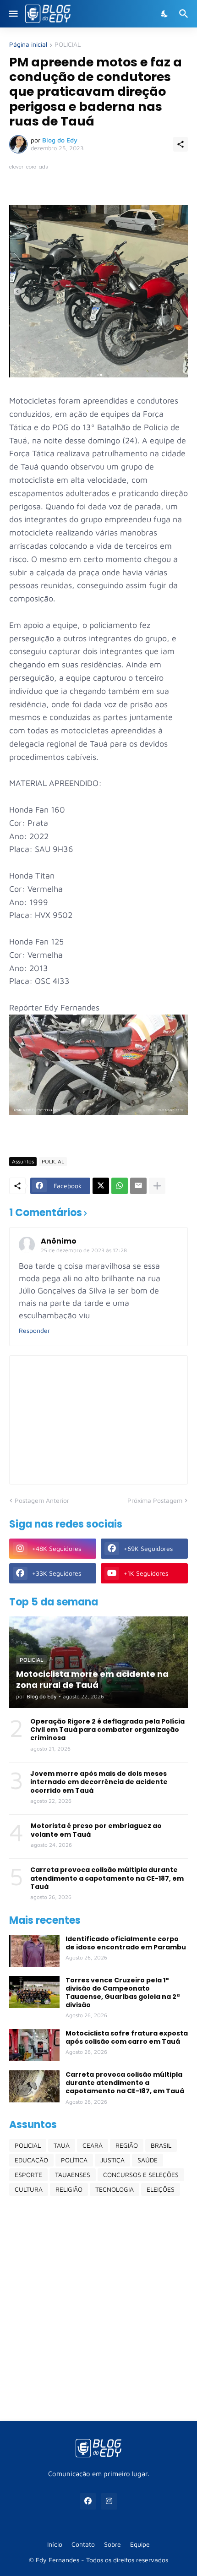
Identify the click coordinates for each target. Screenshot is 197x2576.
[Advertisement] (98, 2308)
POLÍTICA (74, 2160)
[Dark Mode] (165, 14)
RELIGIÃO (69, 2189)
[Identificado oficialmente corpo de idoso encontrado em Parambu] (34, 1951)
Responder (34, 1330)
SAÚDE (148, 2160)
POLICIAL (68, 45)
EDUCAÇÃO (31, 2160)
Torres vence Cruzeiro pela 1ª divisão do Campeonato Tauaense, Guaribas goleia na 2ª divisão (123, 1993)
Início (55, 2544)
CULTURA (29, 2189)
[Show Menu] (13, 14)
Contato (83, 2544)
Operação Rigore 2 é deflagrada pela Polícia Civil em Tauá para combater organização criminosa (107, 1730)
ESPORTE (28, 2175)
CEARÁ (93, 2145)
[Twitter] (101, 1186)
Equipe (140, 2544)
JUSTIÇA (112, 2160)
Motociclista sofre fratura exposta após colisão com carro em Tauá (127, 2037)
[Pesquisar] (185, 14)
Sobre (112, 2544)
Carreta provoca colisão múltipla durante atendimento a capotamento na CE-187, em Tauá (107, 1878)
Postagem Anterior (42, 1500)
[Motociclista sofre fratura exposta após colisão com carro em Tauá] (34, 2045)
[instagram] (109, 2501)
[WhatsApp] (120, 1186)
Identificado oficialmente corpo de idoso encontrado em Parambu (126, 1943)
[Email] (138, 1186)
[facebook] (88, 2501)
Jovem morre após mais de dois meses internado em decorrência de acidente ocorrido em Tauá (99, 1782)
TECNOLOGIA (115, 2189)
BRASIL (161, 2145)
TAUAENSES (73, 2175)
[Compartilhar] (181, 144)
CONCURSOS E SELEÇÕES (141, 2175)
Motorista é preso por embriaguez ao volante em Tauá (96, 1830)
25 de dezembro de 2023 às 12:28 (84, 1250)
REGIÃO (127, 2145)
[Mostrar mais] (157, 1186)
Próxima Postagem (155, 1500)
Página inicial (28, 45)
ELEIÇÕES (161, 2189)
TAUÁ (62, 2145)
